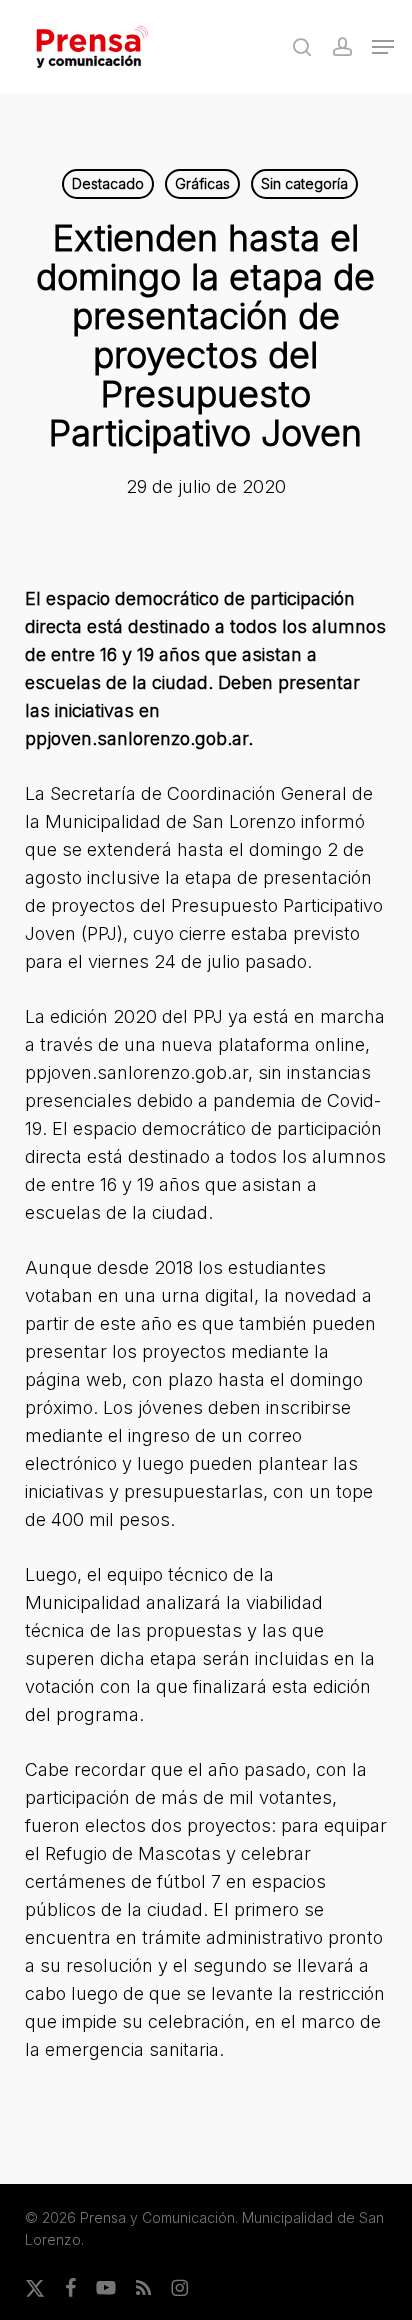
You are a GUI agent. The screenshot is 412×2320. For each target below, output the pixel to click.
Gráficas (202, 183)
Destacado (108, 183)
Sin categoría (304, 183)
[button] (383, 47)
